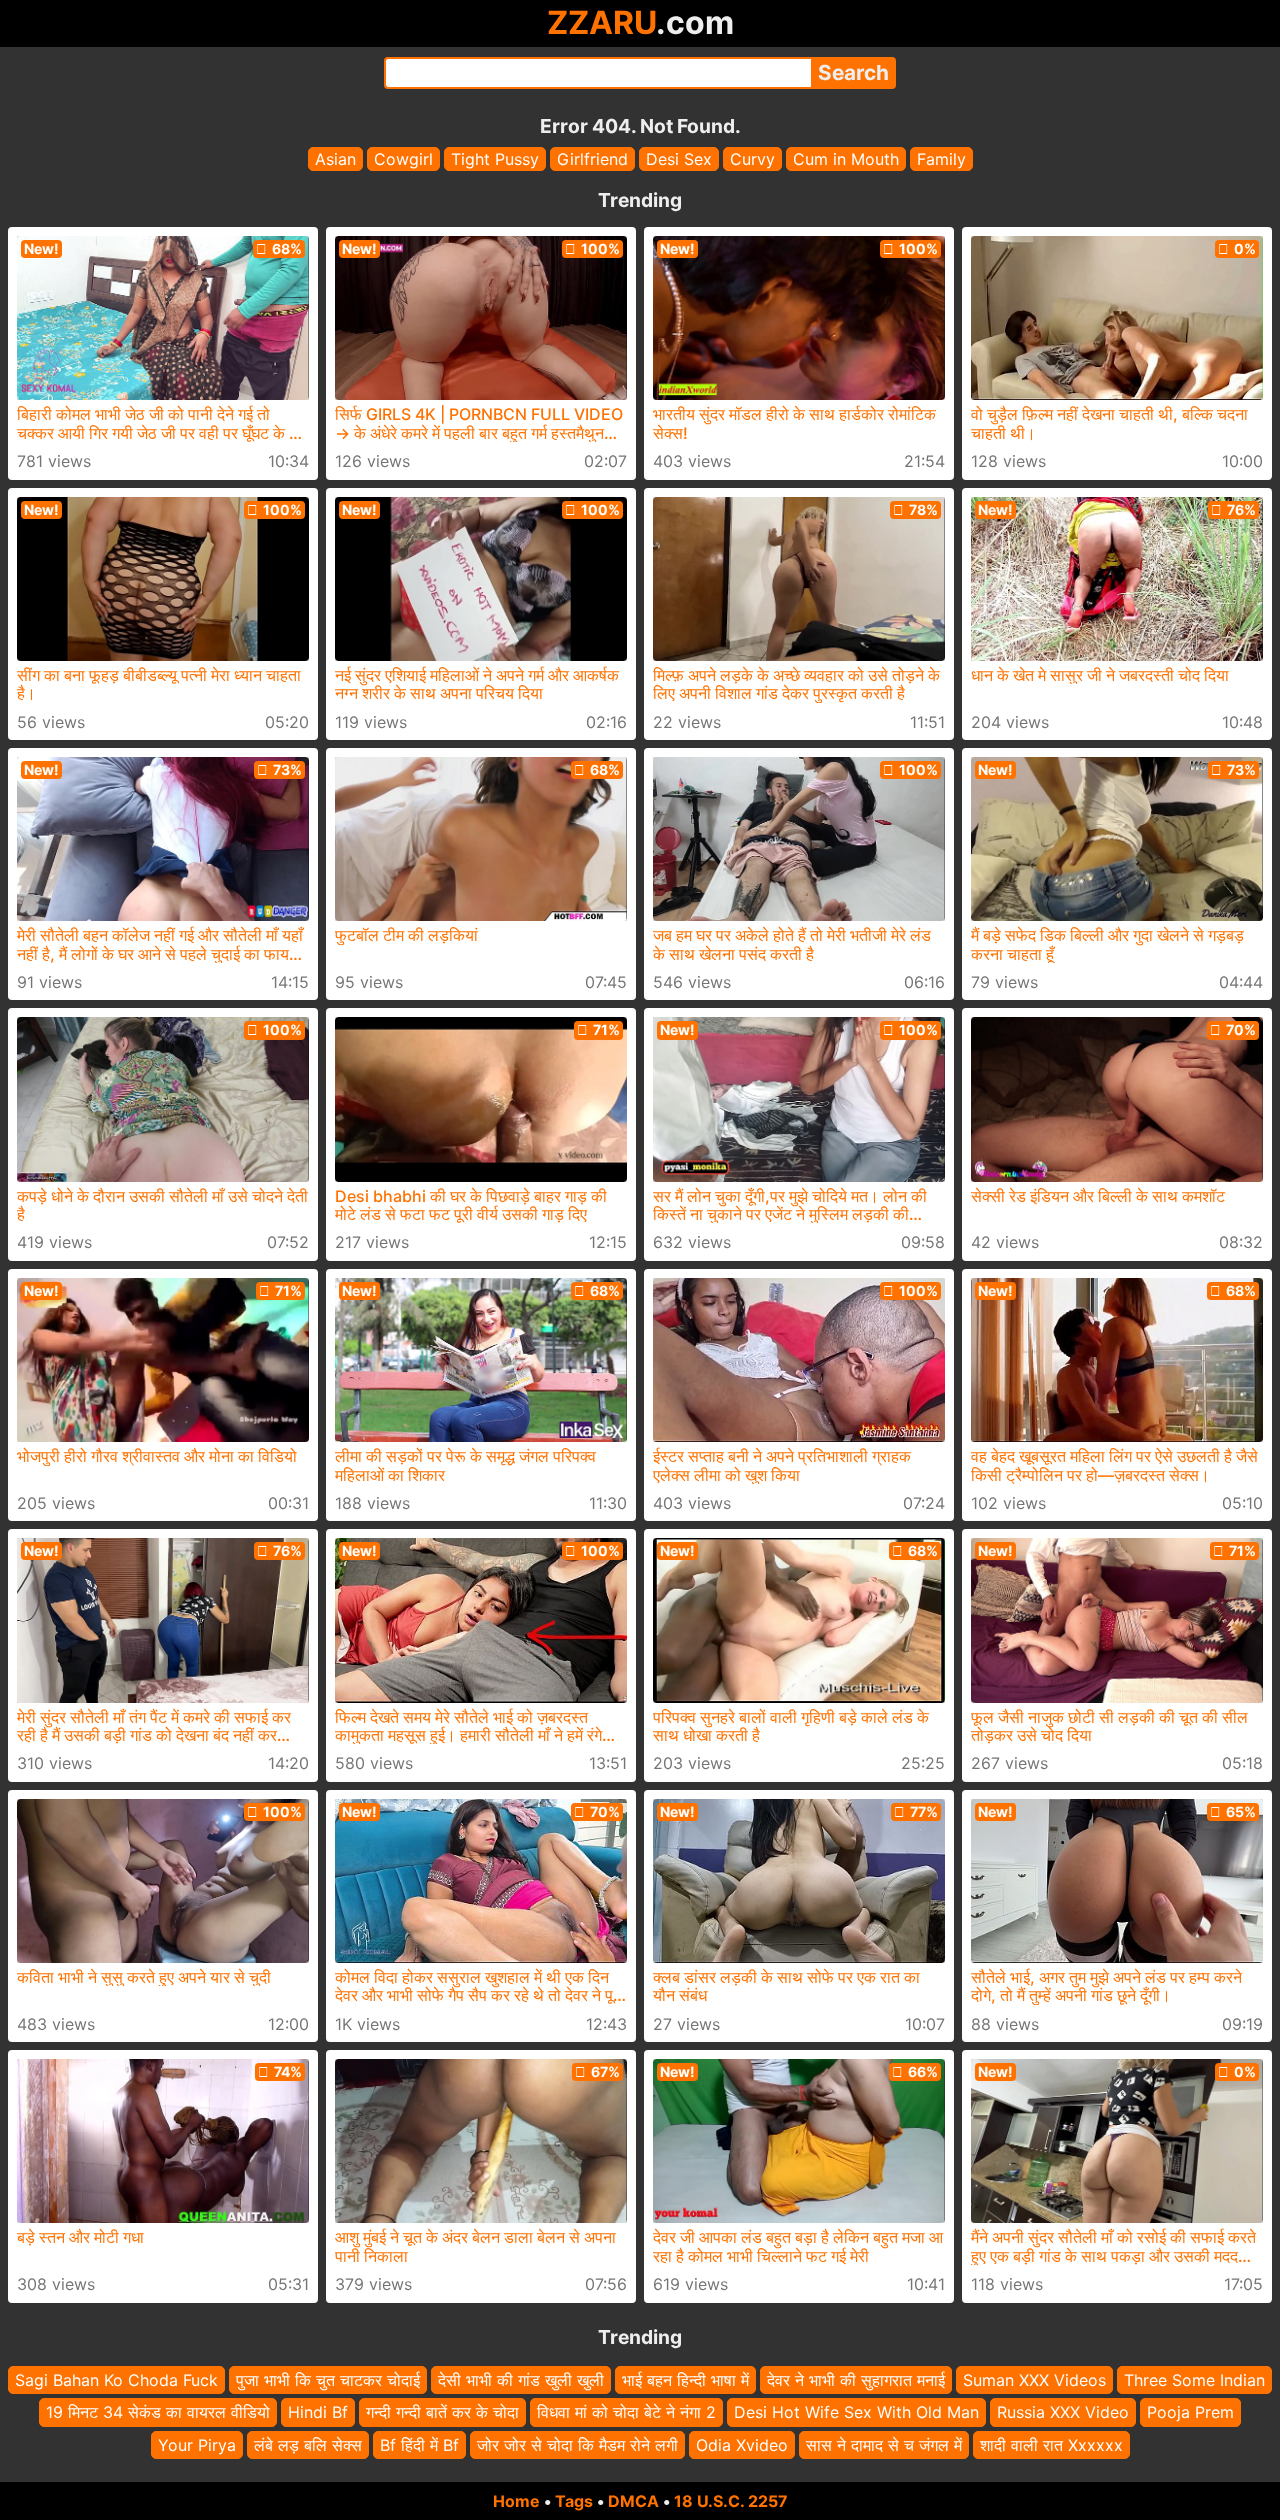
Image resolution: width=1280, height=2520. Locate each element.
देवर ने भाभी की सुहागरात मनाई (856, 2380)
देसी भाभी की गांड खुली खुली (521, 2380)
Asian (335, 159)
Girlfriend (592, 159)
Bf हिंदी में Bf (419, 2445)
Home (516, 2501)
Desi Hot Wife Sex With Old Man (856, 2413)
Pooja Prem (1190, 2413)
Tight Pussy (495, 159)
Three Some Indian (1194, 2380)
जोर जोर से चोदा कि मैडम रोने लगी (577, 2445)
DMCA (633, 2501)
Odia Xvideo (742, 2445)
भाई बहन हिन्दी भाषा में (685, 2380)
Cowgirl (403, 159)
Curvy (752, 159)
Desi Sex (679, 159)
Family (941, 159)
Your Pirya (197, 2445)
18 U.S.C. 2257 (731, 2501)
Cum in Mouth (846, 159)
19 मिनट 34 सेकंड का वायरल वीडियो (158, 2413)
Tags (574, 2501)
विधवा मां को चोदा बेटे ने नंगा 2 (626, 2413)
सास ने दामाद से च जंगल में (884, 2445)
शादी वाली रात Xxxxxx (1051, 2445)
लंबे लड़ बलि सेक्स (308, 2445)
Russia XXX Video (1063, 2413)
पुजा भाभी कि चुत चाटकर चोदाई (328, 2380)
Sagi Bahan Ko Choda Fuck (116, 2380)
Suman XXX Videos (1034, 2380)
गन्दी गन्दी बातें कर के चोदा (442, 2413)
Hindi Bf (318, 2413)
